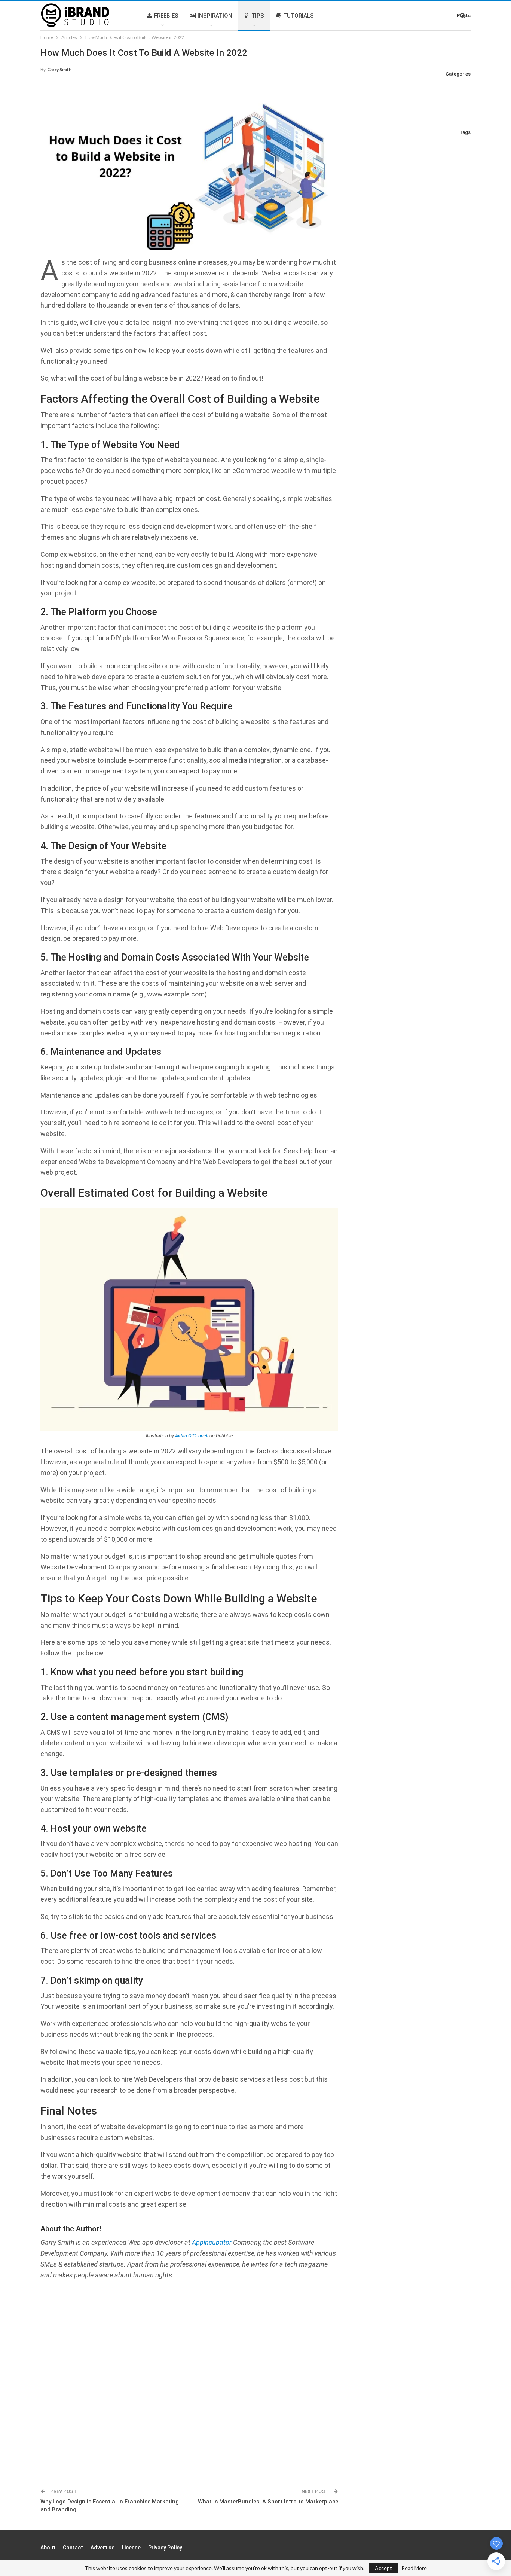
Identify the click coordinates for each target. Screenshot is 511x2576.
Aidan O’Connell (192, 1436)
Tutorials (299, 16)
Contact (73, 2548)
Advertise (102, 2548)
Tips (258, 16)
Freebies (166, 16)
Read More (414, 2568)
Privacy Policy (165, 2548)
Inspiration (215, 16)
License (131, 2548)
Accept (383, 2568)
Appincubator (212, 2242)
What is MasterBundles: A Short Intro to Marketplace (268, 2502)
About (48, 2548)
